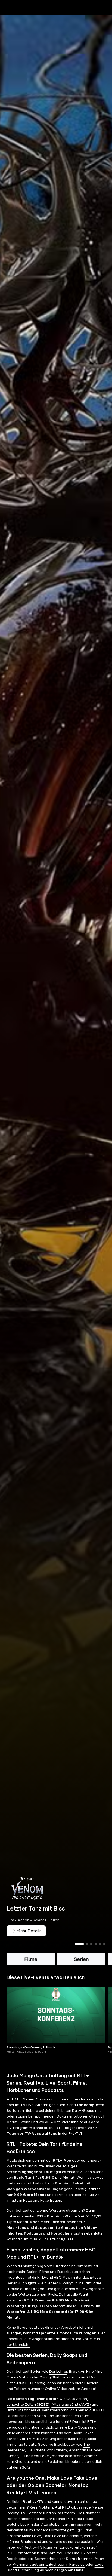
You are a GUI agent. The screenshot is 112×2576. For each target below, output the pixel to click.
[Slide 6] (104, 1944)
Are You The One (64, 2553)
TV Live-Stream (34, 2105)
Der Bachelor (57, 2519)
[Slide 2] (87, 1944)
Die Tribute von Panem (47, 2450)
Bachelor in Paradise (67, 2565)
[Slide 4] (96, 1944)
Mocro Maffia (18, 2377)
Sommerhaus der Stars (55, 2559)
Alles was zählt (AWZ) (71, 2405)
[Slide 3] (91, 1944)
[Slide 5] (100, 1944)
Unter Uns (15, 2410)
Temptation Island (32, 2553)
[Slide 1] (79, 1944)
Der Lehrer (58, 2372)
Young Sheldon (53, 2377)
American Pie (81, 2450)
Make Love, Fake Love (42, 2536)
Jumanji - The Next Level (28, 2456)
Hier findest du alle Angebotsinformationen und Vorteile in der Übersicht (56, 2339)
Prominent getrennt (30, 2565)
